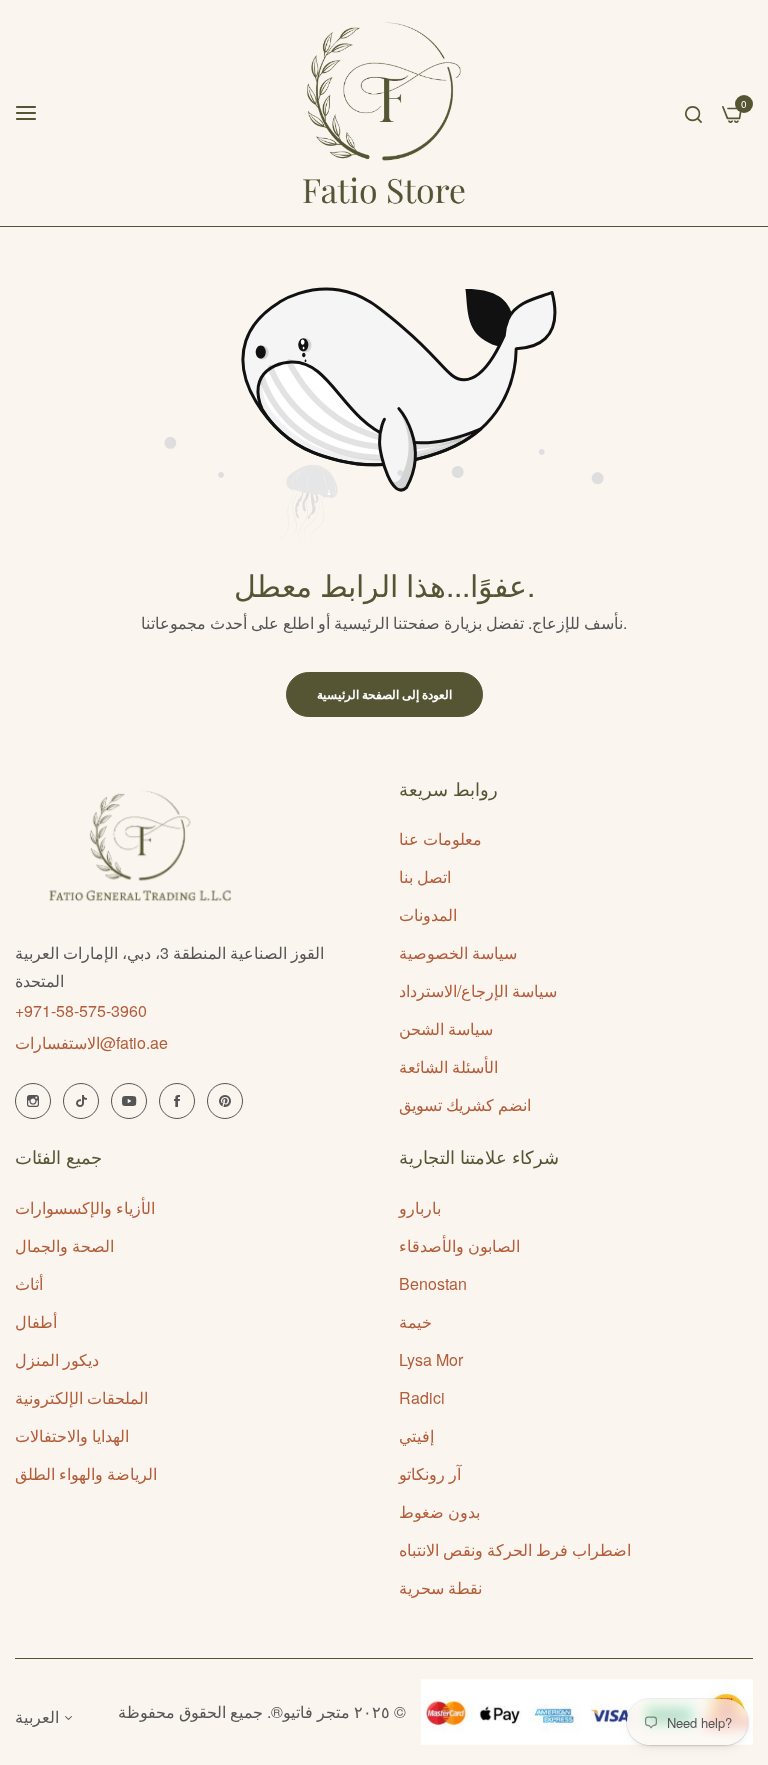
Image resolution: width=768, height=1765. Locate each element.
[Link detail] (33, 1101)
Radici (422, 1397)
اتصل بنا (425, 876)
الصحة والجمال (64, 1245)
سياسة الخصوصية (458, 952)
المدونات (428, 914)
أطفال (36, 1321)
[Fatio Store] (384, 113)
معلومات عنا (440, 838)
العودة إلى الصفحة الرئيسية (384, 694)
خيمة (415, 1321)
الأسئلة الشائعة (448, 1066)
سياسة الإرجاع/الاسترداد (478, 990)
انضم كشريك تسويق (465, 1104)
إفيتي (416, 1435)
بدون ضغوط (439, 1511)
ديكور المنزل (57, 1359)
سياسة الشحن (446, 1028)
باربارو (420, 1207)
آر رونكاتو (430, 1473)
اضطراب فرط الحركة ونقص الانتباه (515, 1549)
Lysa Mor (431, 1359)
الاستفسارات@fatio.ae (91, 1042)
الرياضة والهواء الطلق (86, 1473)
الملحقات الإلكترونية (81, 1397)
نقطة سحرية (440, 1587)
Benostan (433, 1283)
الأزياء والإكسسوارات (85, 1207)
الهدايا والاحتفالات (72, 1435)
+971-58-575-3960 (81, 1010)
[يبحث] (693, 113)
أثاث (29, 1283)
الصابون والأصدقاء (459, 1245)
